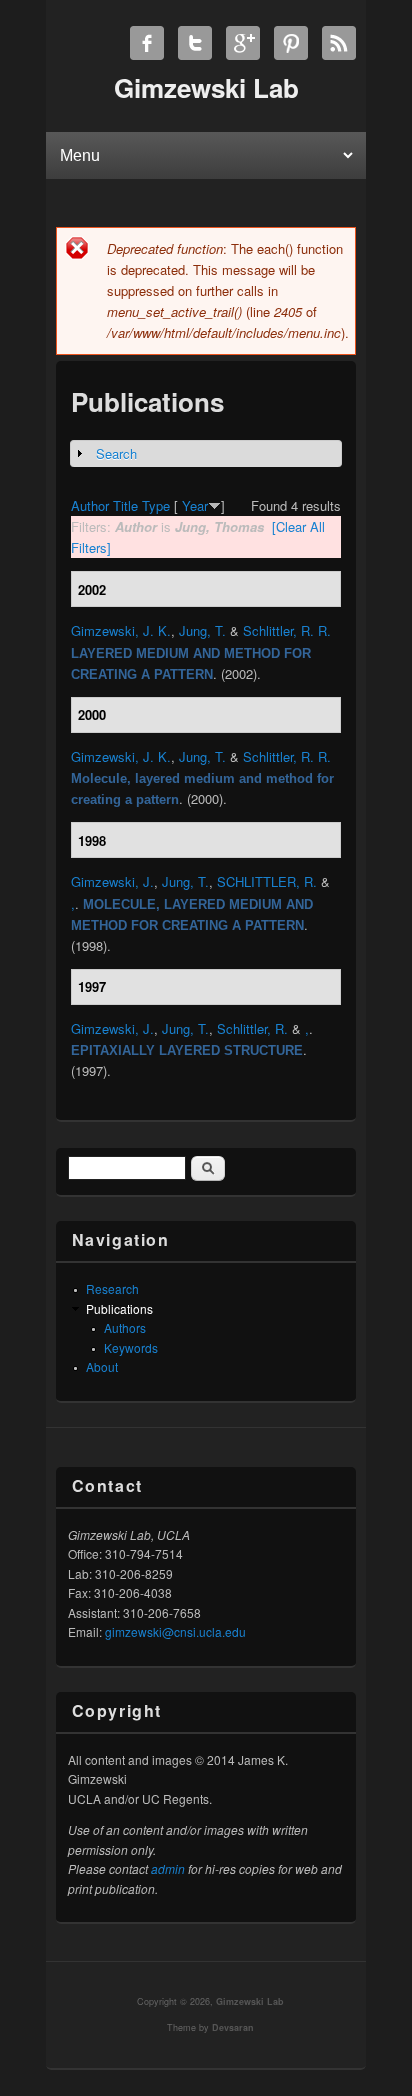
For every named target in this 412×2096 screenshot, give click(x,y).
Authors (125, 1327)
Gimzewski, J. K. (121, 630)
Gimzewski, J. (112, 881)
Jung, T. (202, 630)
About (102, 1366)
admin (168, 1868)
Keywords (131, 1347)
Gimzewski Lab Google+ (243, 43)
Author (90, 505)
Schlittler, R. (252, 1028)
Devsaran (233, 2027)
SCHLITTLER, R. (267, 881)
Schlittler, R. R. (287, 630)
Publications (119, 1308)
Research (112, 1288)
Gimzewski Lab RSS (339, 43)
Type (156, 505)
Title (125, 505)
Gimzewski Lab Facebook (147, 43)
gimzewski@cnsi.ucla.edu (175, 1631)
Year (195, 505)
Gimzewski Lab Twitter (195, 43)
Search (116, 453)
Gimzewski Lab (250, 2001)
